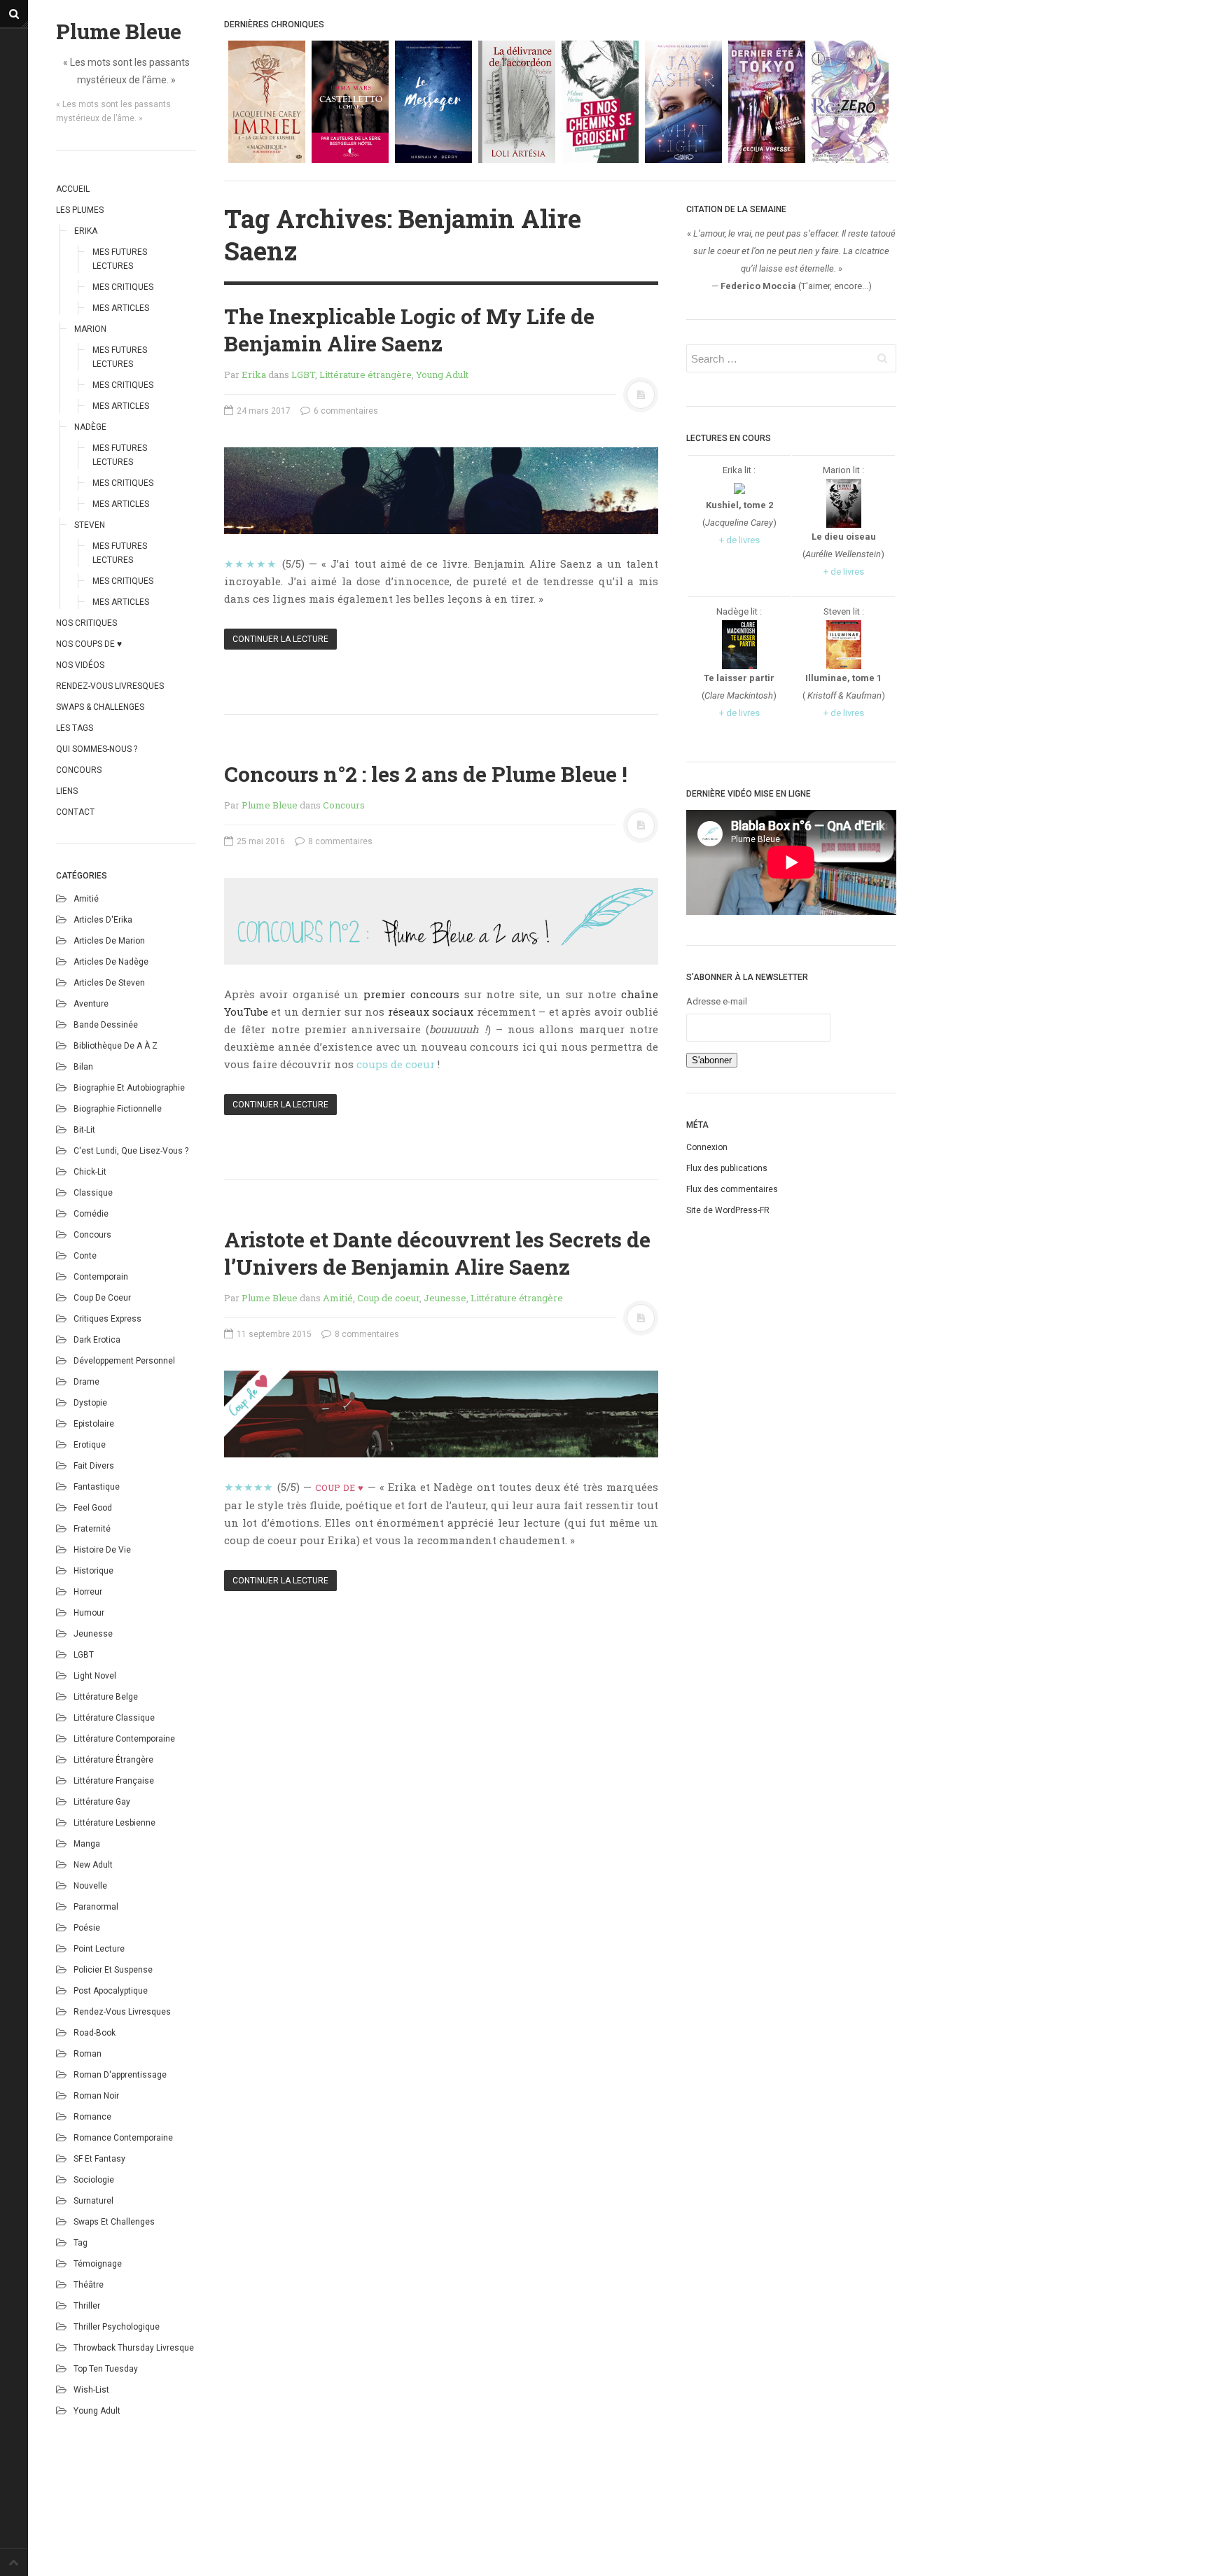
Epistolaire (94, 1424)
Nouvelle (90, 1886)
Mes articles (121, 308)
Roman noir (96, 2096)
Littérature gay (102, 1802)
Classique (93, 1193)
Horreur (88, 1592)
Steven (90, 525)
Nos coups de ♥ (89, 644)
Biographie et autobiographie (129, 1088)
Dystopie (90, 1403)
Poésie (87, 1928)
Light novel (95, 1676)
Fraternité (92, 1529)
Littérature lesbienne (114, 1823)
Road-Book (95, 2033)
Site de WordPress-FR (728, 1210)
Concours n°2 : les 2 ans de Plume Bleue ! (426, 774)
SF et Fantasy (99, 2159)
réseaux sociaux (431, 1011)
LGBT (84, 1655)
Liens (67, 791)
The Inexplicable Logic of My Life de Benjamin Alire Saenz (409, 330)
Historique (93, 1571)
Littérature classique (114, 1718)
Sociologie (94, 2180)
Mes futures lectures (120, 259)
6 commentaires (345, 411)
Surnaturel (93, 2201)
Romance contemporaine (123, 2138)
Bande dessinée (106, 1025)
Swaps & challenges (100, 707)
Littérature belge (106, 1697)
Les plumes (80, 210)
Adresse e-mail (717, 1001)
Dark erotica (97, 1340)
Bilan (83, 1067)
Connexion (707, 1147)
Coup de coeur (102, 1298)
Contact (75, 812)
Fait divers (94, 1466)
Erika (86, 231)
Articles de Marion (109, 941)
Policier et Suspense (113, 1970)
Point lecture (99, 1949)
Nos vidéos (80, 665)
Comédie (91, 1214)
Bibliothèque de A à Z (116, 1046)
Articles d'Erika (103, 920)
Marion (90, 329)
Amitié (86, 899)
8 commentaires (339, 841)
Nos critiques (86, 623)
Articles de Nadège (111, 962)
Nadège (90, 427)
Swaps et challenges (114, 2222)
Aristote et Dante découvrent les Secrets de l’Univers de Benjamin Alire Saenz (437, 1253)
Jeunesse (93, 1634)
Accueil (73, 189)
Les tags (75, 728)
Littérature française (114, 1781)
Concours (79, 770)
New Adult (93, 1865)
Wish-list (91, 2390)
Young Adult (97, 2411)
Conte (85, 1256)
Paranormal (96, 1907)
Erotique (90, 1445)
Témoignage (98, 2264)
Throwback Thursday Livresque (134, 2348)
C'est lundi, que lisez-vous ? (131, 1151)
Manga (87, 1844)
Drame (86, 1382)
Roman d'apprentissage (120, 2075)
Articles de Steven (109, 983)
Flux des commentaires (732, 1189)
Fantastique (97, 1487)
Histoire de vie (102, 1550)
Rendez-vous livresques (110, 686)
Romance (92, 2117)
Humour (89, 1613)
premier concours (411, 994)
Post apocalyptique (111, 1991)
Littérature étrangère (113, 1760)
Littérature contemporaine (124, 1739)
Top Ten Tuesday (106, 2369)
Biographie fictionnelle (118, 1109)
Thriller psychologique (117, 2327)
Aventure (91, 1004)
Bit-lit (84, 1130)
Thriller (87, 2306)
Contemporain (101, 1277)
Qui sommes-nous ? (97, 749)
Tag (81, 2243)
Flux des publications (727, 1168)
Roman (88, 2054)
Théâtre (89, 2285)
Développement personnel (124, 1361)
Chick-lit (90, 1172)
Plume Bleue (119, 31)
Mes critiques (123, 287)
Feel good (93, 1508)
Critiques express (107, 1319)
